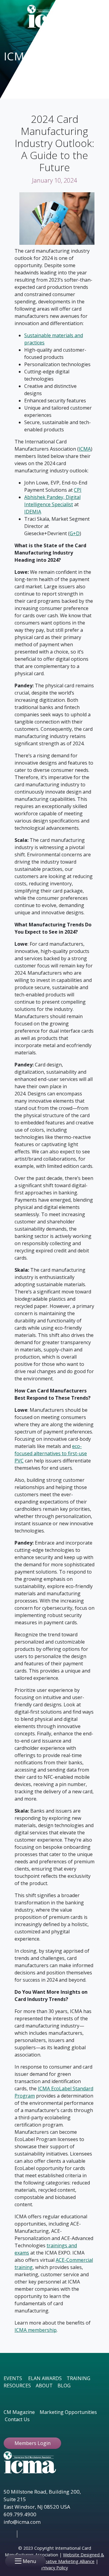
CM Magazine (19, 2412)
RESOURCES (17, 2386)
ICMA (85, 449)
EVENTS (13, 2378)
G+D (75, 533)
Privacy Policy (54, 2568)
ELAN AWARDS (45, 2378)
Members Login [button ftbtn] (33, 2443)
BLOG (64, 2386)
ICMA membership (36, 2330)
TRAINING (78, 2378)
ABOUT (44, 2386)
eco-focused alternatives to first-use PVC (51, 1453)
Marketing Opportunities (68, 2412)
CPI (78, 490)
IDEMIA (33, 512)
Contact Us (17, 2419)
